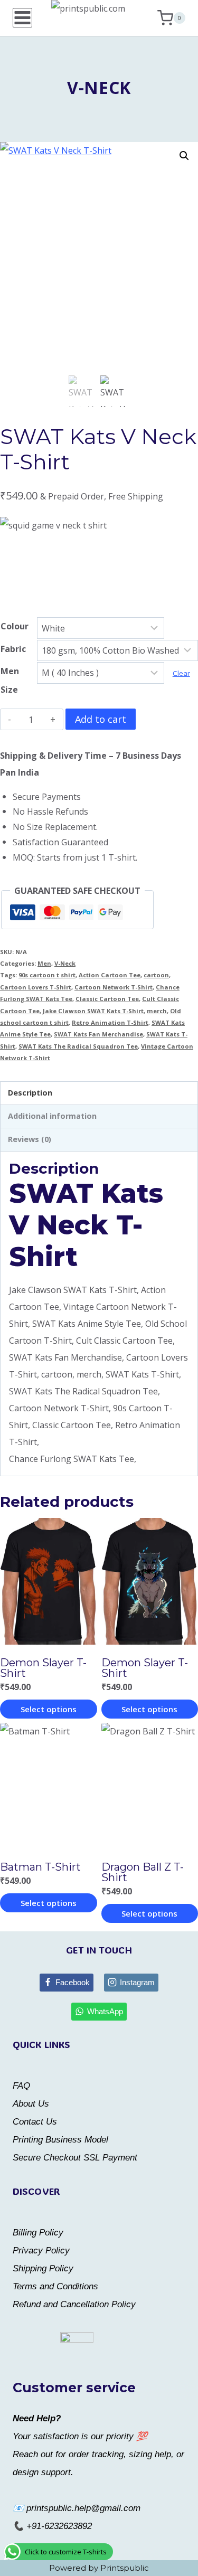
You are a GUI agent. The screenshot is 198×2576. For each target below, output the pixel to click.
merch (157, 1011)
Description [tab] (30, 1093)
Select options (49, 1709)
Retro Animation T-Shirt (110, 1022)
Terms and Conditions (55, 2286)
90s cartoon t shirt (47, 975)
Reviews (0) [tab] (30, 1139)
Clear (181, 673)
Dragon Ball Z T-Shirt (143, 1872)
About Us (31, 2104)
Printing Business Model (60, 2140)
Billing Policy (38, 2233)
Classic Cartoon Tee (107, 999)
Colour (15, 626)
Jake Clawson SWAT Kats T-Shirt (93, 1011)
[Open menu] (22, 18)
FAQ (21, 2086)
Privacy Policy (41, 2251)
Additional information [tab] (52, 1116)
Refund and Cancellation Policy (74, 2304)
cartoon (156, 975)
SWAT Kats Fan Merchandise (98, 1034)
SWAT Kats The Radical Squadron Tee (78, 1046)
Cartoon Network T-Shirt (114, 987)
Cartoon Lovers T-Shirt (36, 987)
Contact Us (35, 2122)
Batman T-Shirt (40, 1867)
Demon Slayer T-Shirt (43, 1668)
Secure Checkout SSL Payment (75, 2158)
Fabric (13, 649)
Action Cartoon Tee (110, 975)
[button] (184, 156)
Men (44, 963)
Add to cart (101, 719)
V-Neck (99, 87)
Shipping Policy (43, 2268)
